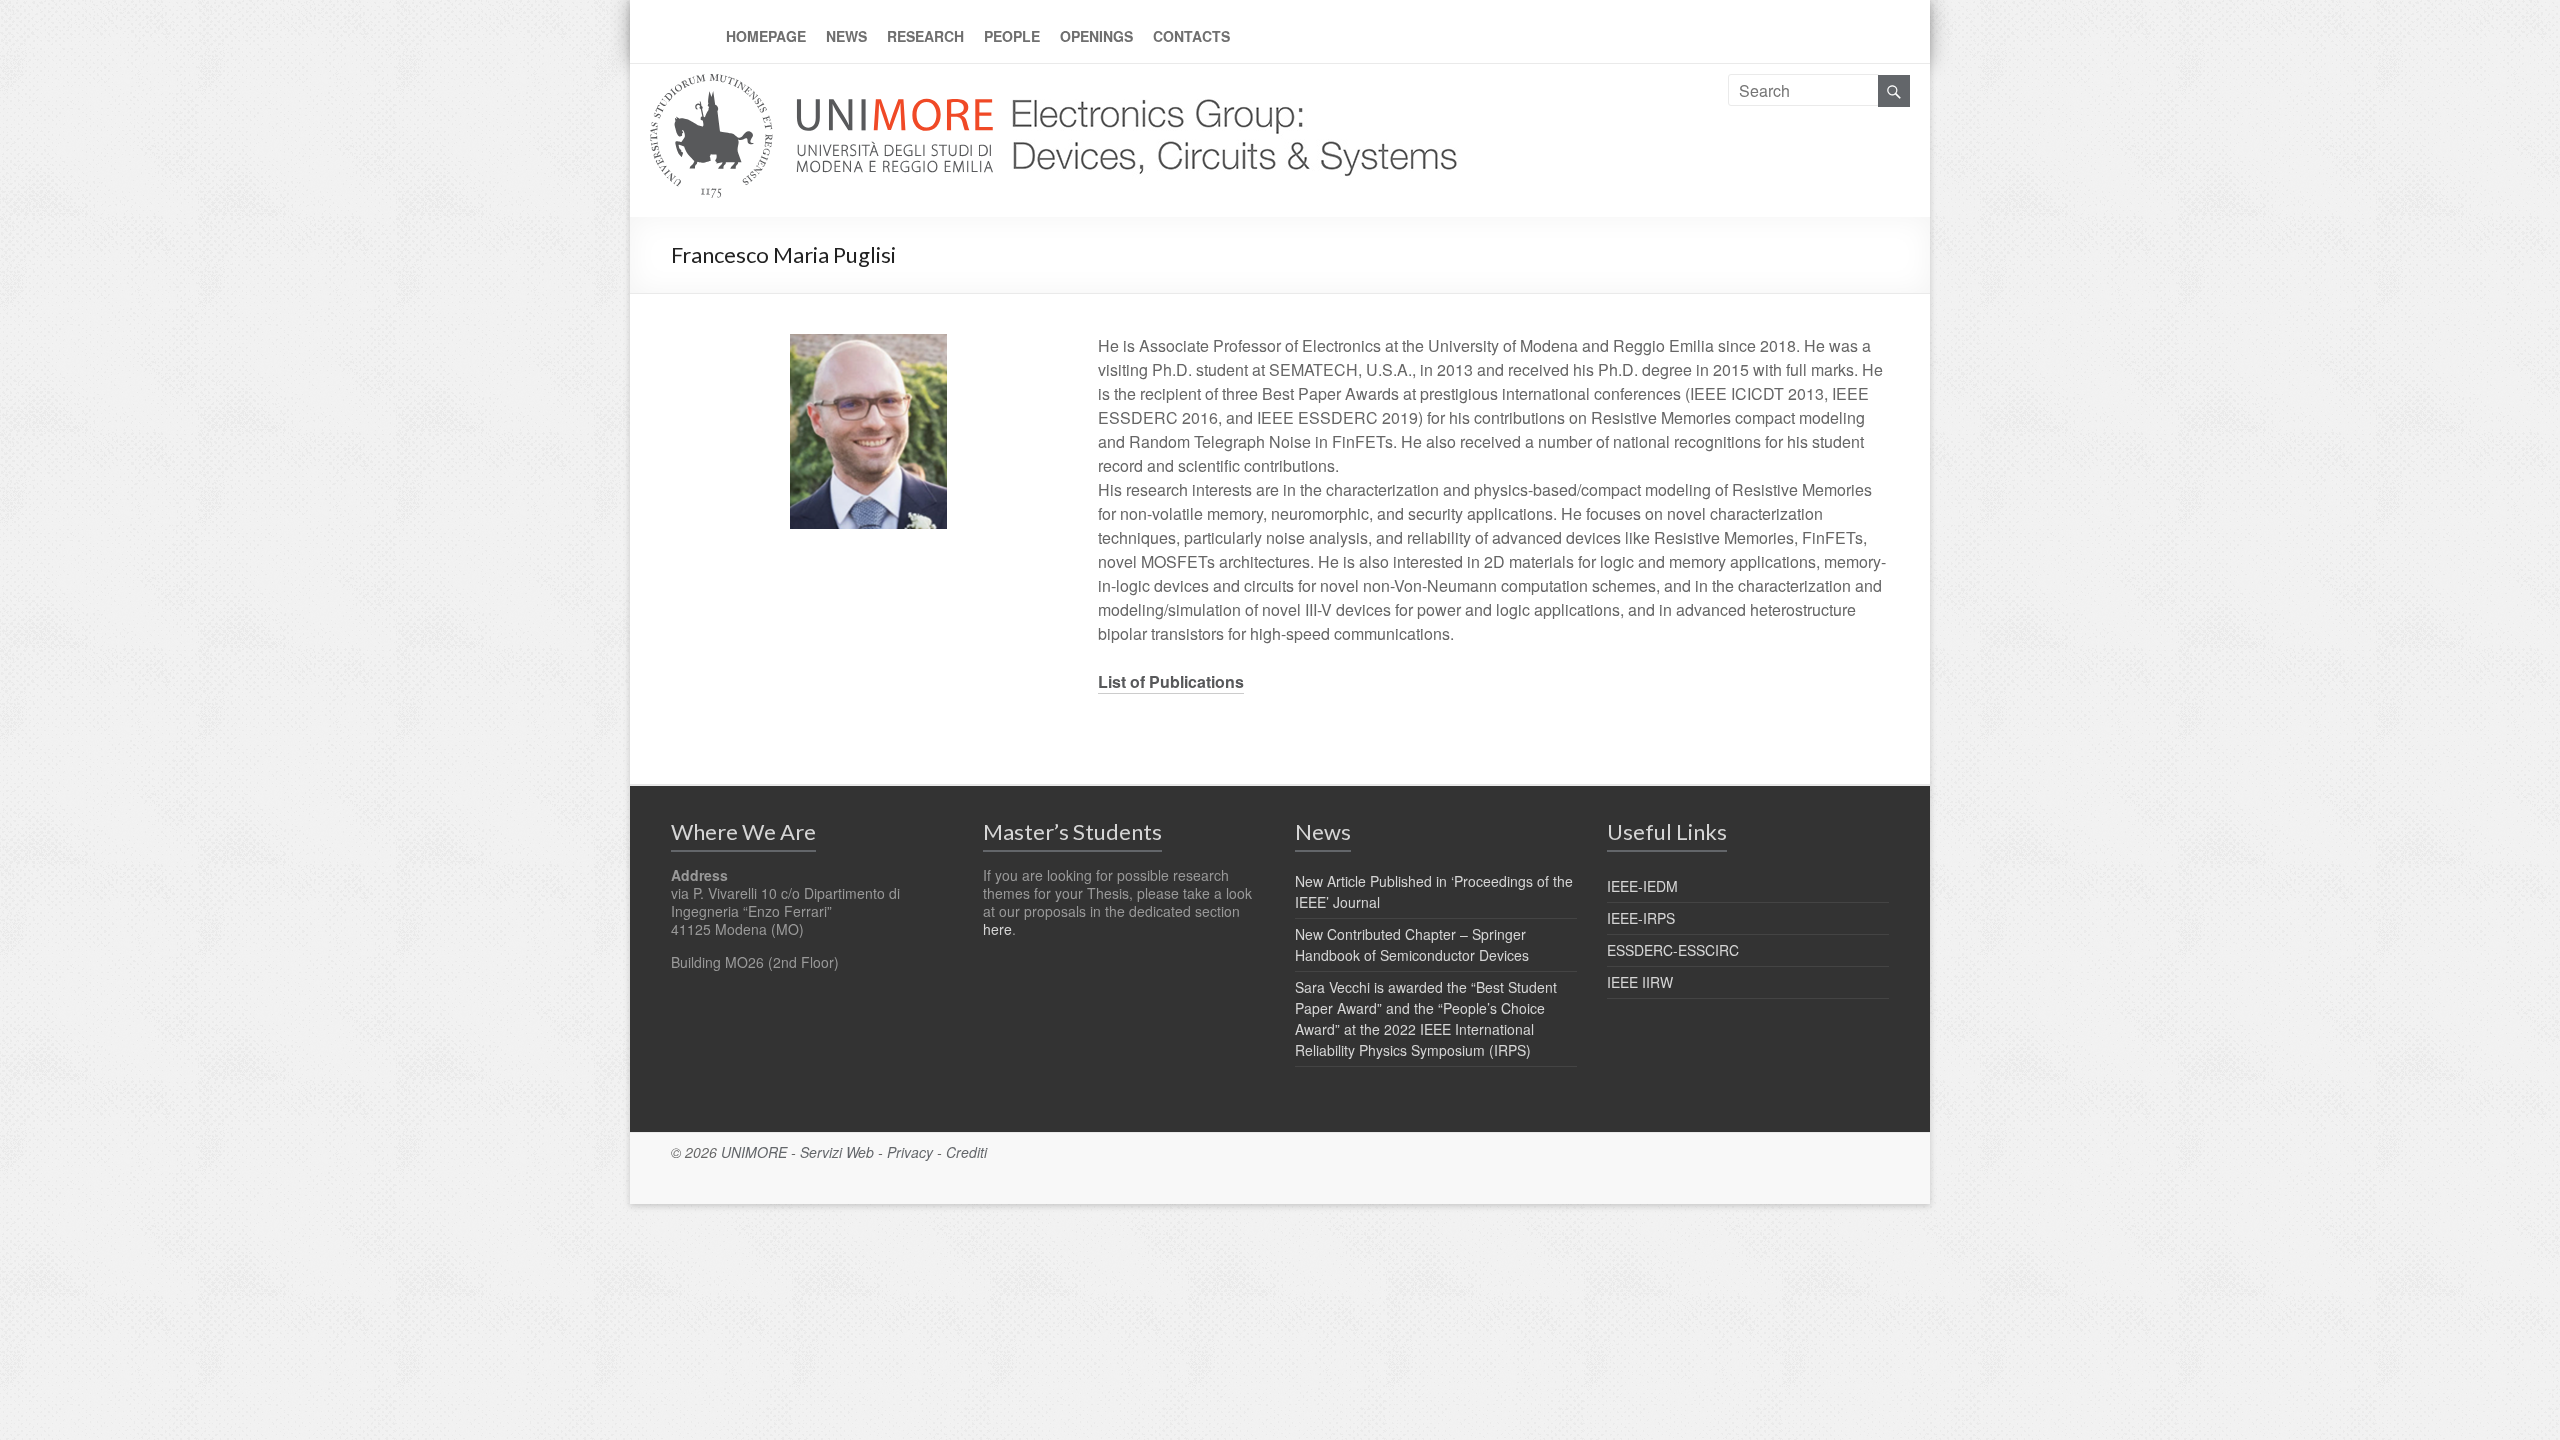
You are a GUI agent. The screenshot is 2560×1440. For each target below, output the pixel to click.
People (1012, 36)
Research (925, 36)
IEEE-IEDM (1642, 886)
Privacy (910, 1152)
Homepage (766, 36)
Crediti (966, 1152)
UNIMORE (754, 1152)
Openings (1096, 36)
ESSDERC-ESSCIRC (1673, 950)
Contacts (1191, 36)
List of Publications (1171, 681)
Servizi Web (837, 1152)
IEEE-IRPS (1641, 918)
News (846, 36)
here (997, 929)
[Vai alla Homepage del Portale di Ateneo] (823, 85)
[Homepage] (1228, 85)
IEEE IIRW (1640, 982)
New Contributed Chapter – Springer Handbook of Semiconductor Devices (1412, 944)
